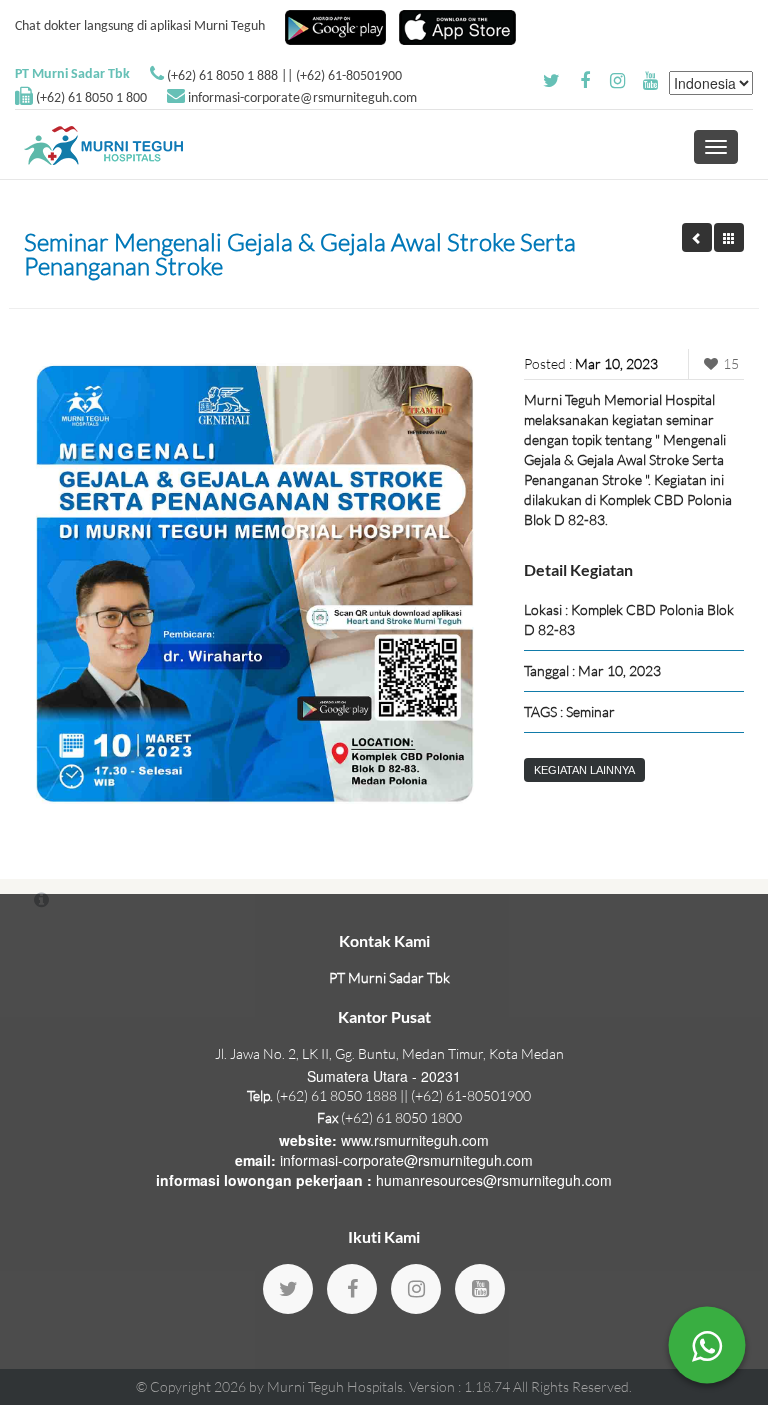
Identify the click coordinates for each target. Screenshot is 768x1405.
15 (731, 363)
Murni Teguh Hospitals (335, 1386)
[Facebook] (352, 1289)
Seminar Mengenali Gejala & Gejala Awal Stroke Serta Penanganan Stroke (300, 254)
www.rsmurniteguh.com (415, 1140)
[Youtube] (480, 1289)
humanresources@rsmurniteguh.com (494, 1180)
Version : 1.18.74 (461, 1386)
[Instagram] (416, 1289)
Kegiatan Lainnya (584, 770)
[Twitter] (288, 1289)
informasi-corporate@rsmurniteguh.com (302, 98)
